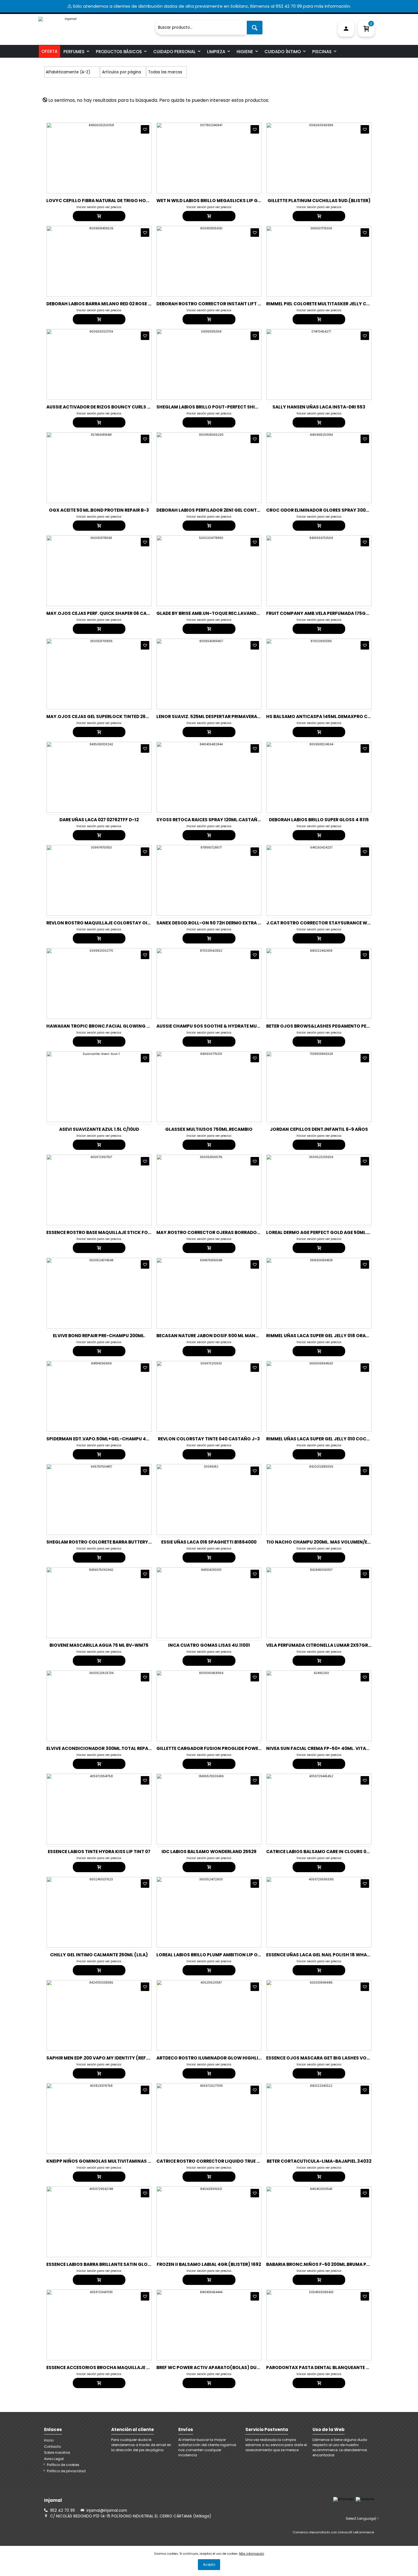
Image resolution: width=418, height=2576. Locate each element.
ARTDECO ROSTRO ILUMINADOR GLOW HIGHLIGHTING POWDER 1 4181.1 (235, 2058)
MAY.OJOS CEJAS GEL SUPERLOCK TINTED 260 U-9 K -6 (107, 716)
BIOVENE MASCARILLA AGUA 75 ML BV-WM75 (99, 1645)
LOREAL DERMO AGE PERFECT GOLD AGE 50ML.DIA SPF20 (328, 1232)
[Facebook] (365, 2499)
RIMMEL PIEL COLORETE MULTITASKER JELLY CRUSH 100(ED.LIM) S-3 (340, 304)
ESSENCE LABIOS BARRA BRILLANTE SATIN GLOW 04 (103, 2264)
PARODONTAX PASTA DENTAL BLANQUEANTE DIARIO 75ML (330, 2367)
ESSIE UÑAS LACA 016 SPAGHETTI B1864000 (209, 1542)
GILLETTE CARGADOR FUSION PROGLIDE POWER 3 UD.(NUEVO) (225, 1748)
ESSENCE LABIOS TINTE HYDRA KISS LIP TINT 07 (99, 1852)
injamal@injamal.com (107, 2510)
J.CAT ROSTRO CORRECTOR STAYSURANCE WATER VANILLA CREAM (340, 923)
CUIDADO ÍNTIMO (283, 52)
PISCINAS (322, 52)
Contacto (52, 2447)
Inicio (49, 2440)
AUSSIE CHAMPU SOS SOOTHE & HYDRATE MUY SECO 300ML (223, 1026)
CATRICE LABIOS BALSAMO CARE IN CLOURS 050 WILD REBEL (332, 1852)
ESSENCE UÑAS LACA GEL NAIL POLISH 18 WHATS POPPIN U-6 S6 (336, 1955)
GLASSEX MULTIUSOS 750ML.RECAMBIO (209, 1129)
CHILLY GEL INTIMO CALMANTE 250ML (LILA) (99, 1955)
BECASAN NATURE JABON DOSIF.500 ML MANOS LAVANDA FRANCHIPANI (236, 1336)
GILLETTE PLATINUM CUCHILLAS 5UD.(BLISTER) (319, 201)
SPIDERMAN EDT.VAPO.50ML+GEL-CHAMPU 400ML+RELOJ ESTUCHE (121, 1439)
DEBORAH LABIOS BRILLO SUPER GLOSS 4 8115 (319, 820)
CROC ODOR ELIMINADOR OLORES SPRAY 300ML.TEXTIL (327, 510)
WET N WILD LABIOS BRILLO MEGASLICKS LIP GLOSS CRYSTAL (224, 201)
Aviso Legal (54, 2459)
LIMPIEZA (216, 52)
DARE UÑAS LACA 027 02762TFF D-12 (99, 820)
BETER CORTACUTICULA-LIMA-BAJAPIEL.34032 (319, 2161)
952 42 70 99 (62, 2510)
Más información (252, 2554)
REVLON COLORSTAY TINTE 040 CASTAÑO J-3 (209, 1439)
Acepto (209, 2564)
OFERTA (49, 51)
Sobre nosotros (57, 2452)
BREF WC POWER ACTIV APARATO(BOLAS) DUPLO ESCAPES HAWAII (230, 2367)
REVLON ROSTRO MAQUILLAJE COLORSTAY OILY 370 (104, 923)
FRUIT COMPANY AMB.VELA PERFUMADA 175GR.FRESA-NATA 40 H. (338, 613)
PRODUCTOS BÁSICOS (119, 52)
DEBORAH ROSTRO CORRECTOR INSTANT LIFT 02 (210, 304)
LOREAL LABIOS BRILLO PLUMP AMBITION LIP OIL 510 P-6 (218, 1955)
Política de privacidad (66, 2471)
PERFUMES (74, 52)
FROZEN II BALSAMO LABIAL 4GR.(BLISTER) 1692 (209, 2264)
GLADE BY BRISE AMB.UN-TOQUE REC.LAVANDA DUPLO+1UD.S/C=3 (229, 613)
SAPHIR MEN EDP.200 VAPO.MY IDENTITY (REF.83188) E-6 (109, 2058)
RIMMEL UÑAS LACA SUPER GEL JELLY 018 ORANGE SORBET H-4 (335, 1336)
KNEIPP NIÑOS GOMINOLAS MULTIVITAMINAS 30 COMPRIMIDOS (117, 2161)
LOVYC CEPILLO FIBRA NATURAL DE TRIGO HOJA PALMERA (110, 201)
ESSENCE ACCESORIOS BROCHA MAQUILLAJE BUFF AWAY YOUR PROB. (123, 2367)
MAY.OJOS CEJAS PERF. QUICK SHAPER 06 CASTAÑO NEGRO (113, 613)
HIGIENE (245, 52)
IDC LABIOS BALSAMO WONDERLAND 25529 (209, 1852)
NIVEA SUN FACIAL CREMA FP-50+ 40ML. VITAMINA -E (325, 1748)
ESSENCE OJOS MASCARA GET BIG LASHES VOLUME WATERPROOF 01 (341, 2058)
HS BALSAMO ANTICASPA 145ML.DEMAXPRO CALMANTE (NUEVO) (338, 716)
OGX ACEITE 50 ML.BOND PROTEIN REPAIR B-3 (99, 510)
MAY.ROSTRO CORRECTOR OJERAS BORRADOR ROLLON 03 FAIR (226, 1232)
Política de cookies (63, 2465)
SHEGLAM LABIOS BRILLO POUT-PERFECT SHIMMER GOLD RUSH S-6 (230, 407)
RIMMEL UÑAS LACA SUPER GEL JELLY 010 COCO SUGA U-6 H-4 (335, 1439)
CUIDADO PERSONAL (174, 52)
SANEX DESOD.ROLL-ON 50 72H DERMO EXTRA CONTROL (218, 923)
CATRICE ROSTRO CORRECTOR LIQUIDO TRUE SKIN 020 (216, 2161)
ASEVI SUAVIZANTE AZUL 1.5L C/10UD (99, 1129)
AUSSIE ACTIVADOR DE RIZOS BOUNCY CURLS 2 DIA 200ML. (110, 407)
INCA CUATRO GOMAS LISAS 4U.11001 (209, 1645)
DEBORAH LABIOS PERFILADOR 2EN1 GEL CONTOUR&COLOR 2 (223, 510)
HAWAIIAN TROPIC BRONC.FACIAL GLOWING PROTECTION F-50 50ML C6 (127, 1026)
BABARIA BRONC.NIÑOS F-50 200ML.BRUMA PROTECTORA (330, 2264)
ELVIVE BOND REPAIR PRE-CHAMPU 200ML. (99, 1336)
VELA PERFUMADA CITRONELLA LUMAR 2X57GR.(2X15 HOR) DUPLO (338, 1645)
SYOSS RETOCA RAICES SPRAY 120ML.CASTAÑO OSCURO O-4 (224, 820)
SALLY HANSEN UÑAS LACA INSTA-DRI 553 (319, 407)
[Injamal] (95, 25)
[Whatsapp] (343, 2499)
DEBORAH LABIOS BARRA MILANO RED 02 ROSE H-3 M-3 (107, 304)
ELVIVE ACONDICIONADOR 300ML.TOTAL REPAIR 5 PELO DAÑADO (117, 1748)
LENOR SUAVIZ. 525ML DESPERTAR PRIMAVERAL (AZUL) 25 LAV (224, 716)
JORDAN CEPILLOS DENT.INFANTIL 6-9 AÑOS (319, 1129)
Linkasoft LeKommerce (356, 2532)
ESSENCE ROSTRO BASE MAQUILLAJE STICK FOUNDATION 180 (113, 1232)
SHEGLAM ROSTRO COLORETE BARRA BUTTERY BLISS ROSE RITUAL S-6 (123, 1542)
